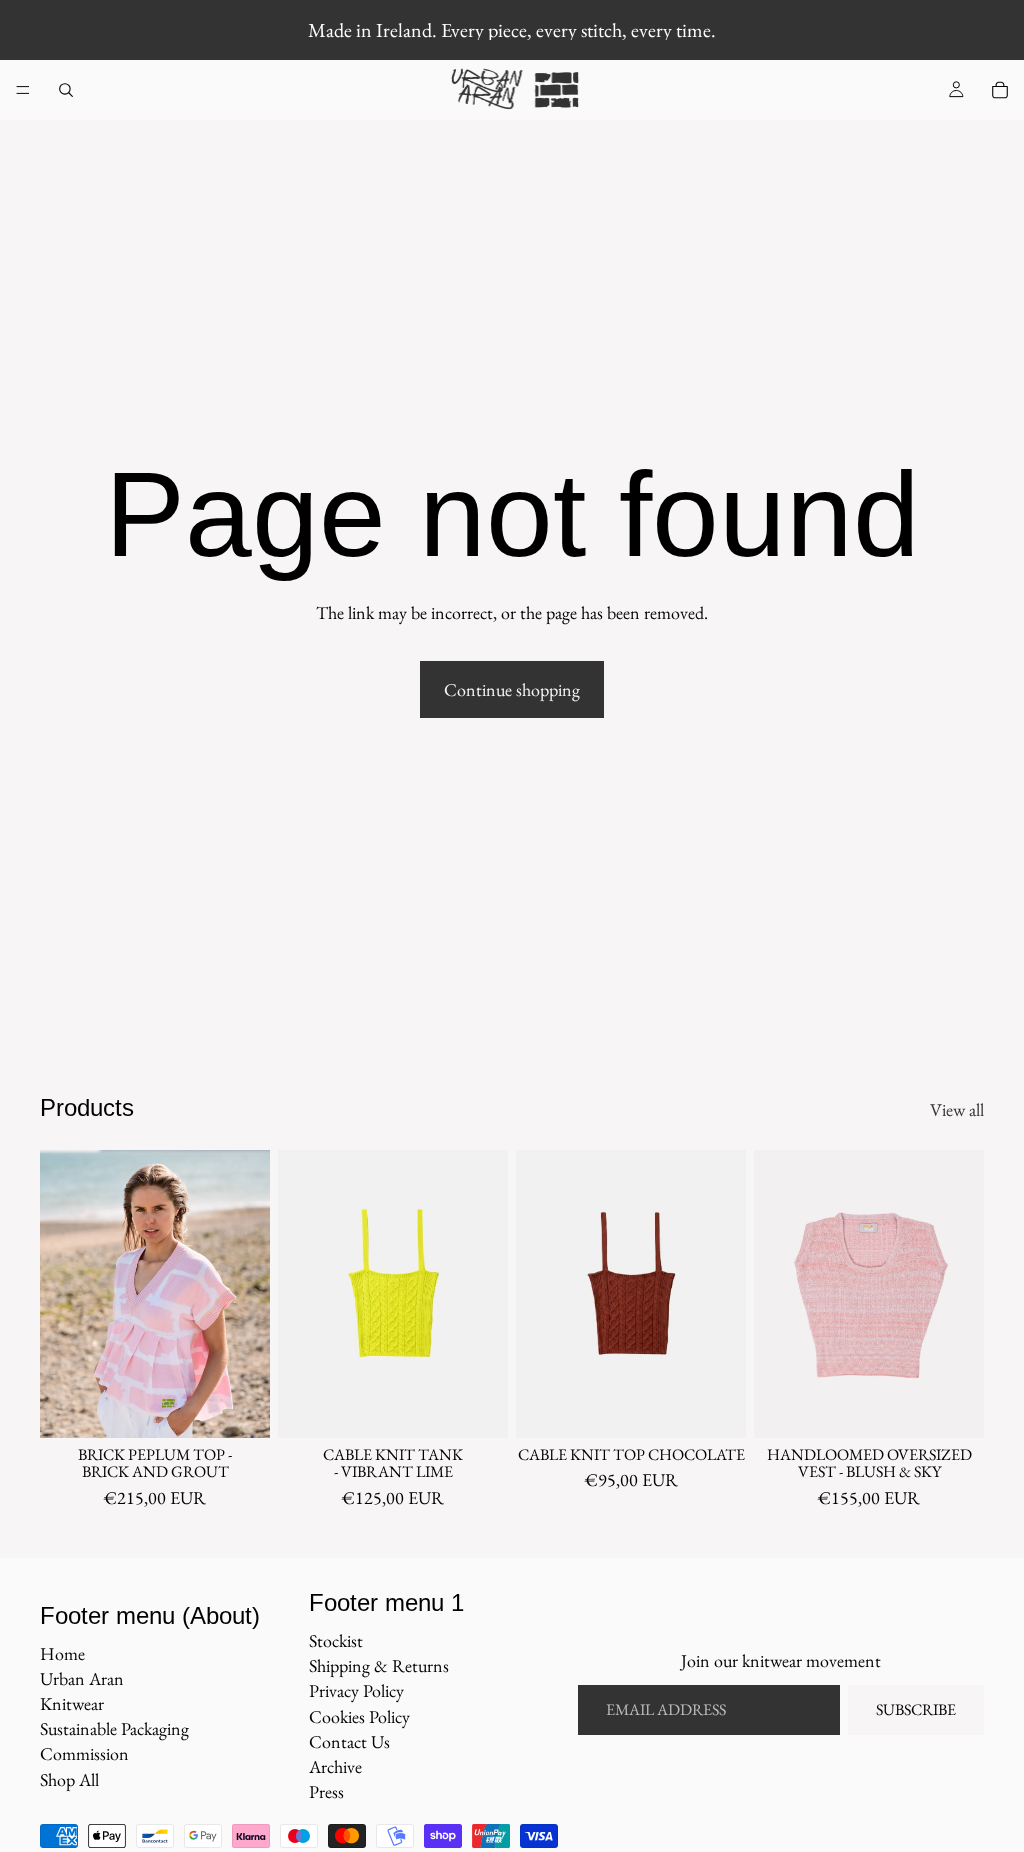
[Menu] (23, 90)
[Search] (66, 90)
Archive (335, 1766)
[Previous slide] (62, 1294)
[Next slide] (248, 1294)
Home (62, 1653)
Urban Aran (82, 1678)
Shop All (69, 1779)
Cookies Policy (359, 1716)
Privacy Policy (356, 1690)
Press (326, 1791)
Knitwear (72, 1703)
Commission (84, 1753)
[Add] (477, 1407)
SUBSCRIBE (916, 1709)
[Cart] (1000, 90)
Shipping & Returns (379, 1665)
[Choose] (239, 1407)
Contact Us (349, 1741)
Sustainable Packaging (114, 1728)
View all (957, 1109)
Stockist (336, 1640)
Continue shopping (512, 689)
